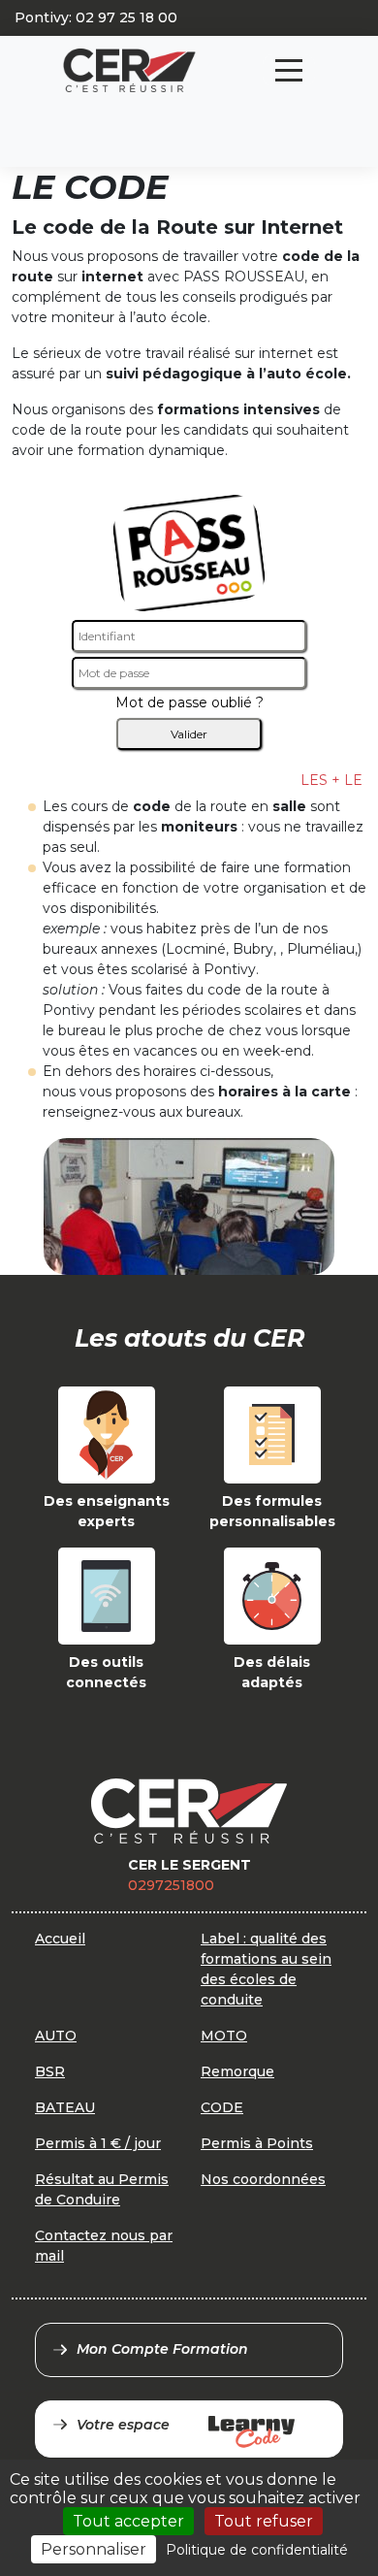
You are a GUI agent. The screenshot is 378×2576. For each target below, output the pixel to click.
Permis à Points (257, 2143)
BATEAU (65, 2107)
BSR (50, 2071)
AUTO (56, 2036)
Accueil (60, 1939)
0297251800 (171, 1885)
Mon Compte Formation (162, 2349)
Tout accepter (128, 2521)
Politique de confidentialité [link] (257, 2550)
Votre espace (123, 2425)
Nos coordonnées (263, 2179)
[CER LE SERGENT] (129, 70)
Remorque (237, 2071)
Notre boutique (202, 112)
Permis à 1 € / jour (98, 2143)
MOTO (224, 2036)
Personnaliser (94, 2549)
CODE (222, 2107)
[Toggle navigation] (289, 70)
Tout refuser (264, 2521)
